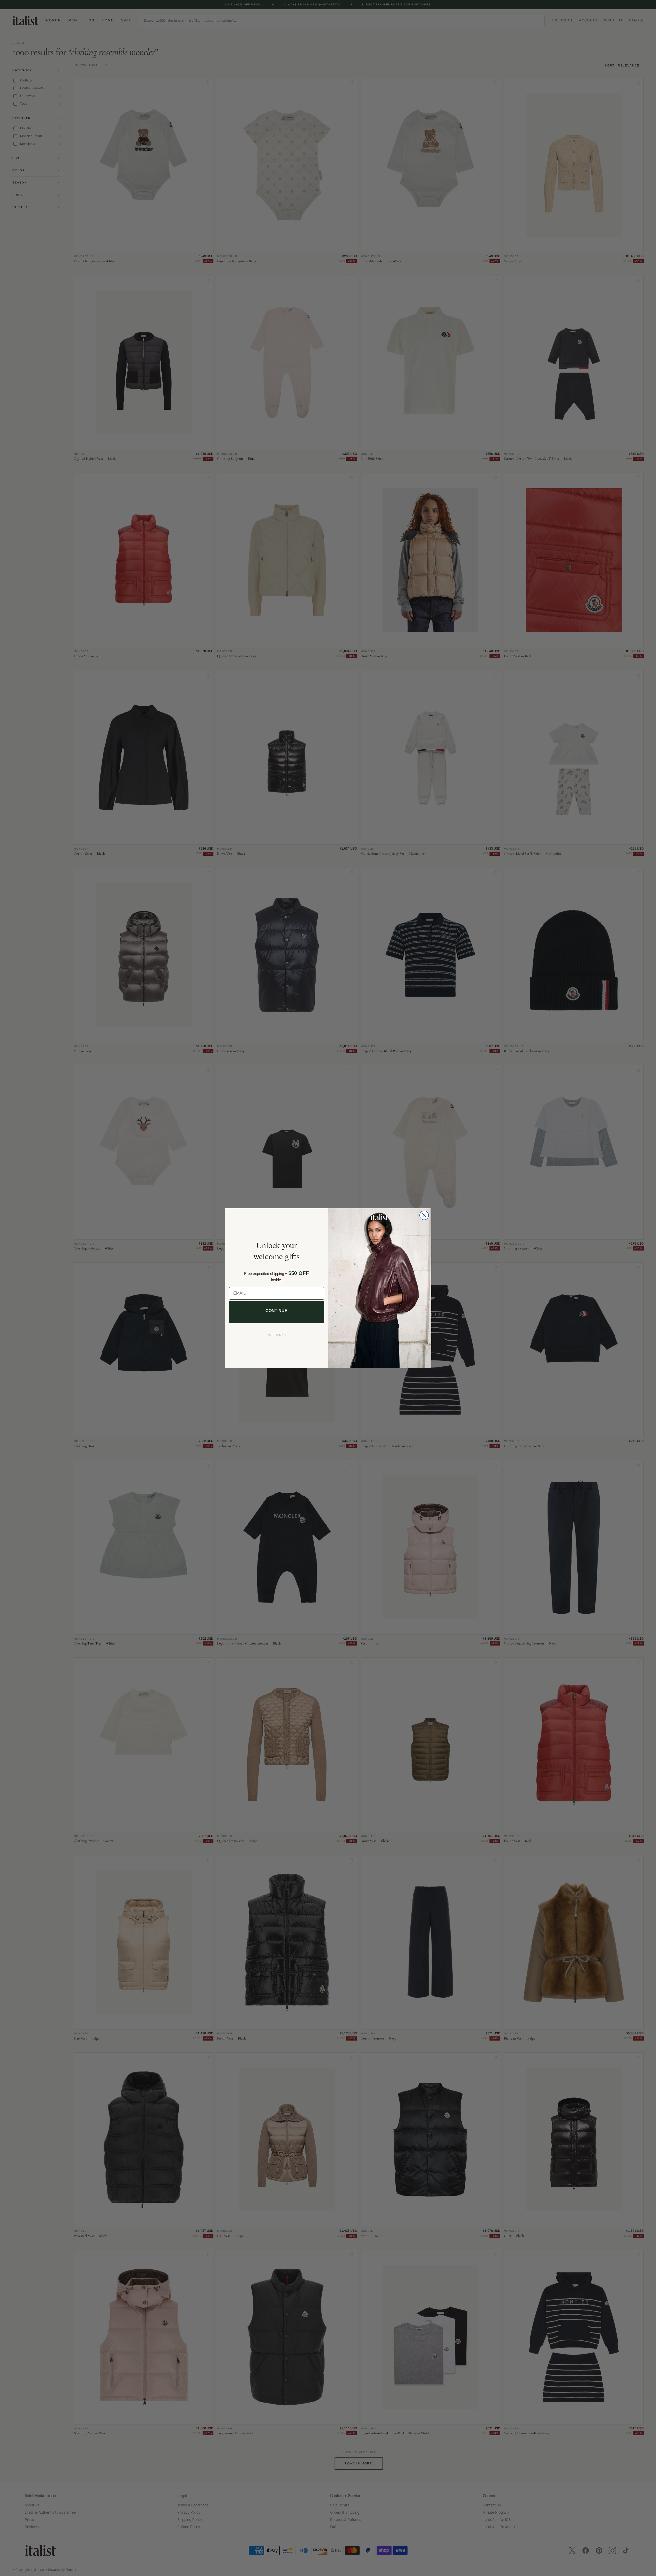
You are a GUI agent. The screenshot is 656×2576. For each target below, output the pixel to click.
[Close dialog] (424, 1215)
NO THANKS (277, 1335)
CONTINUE (276, 1311)
